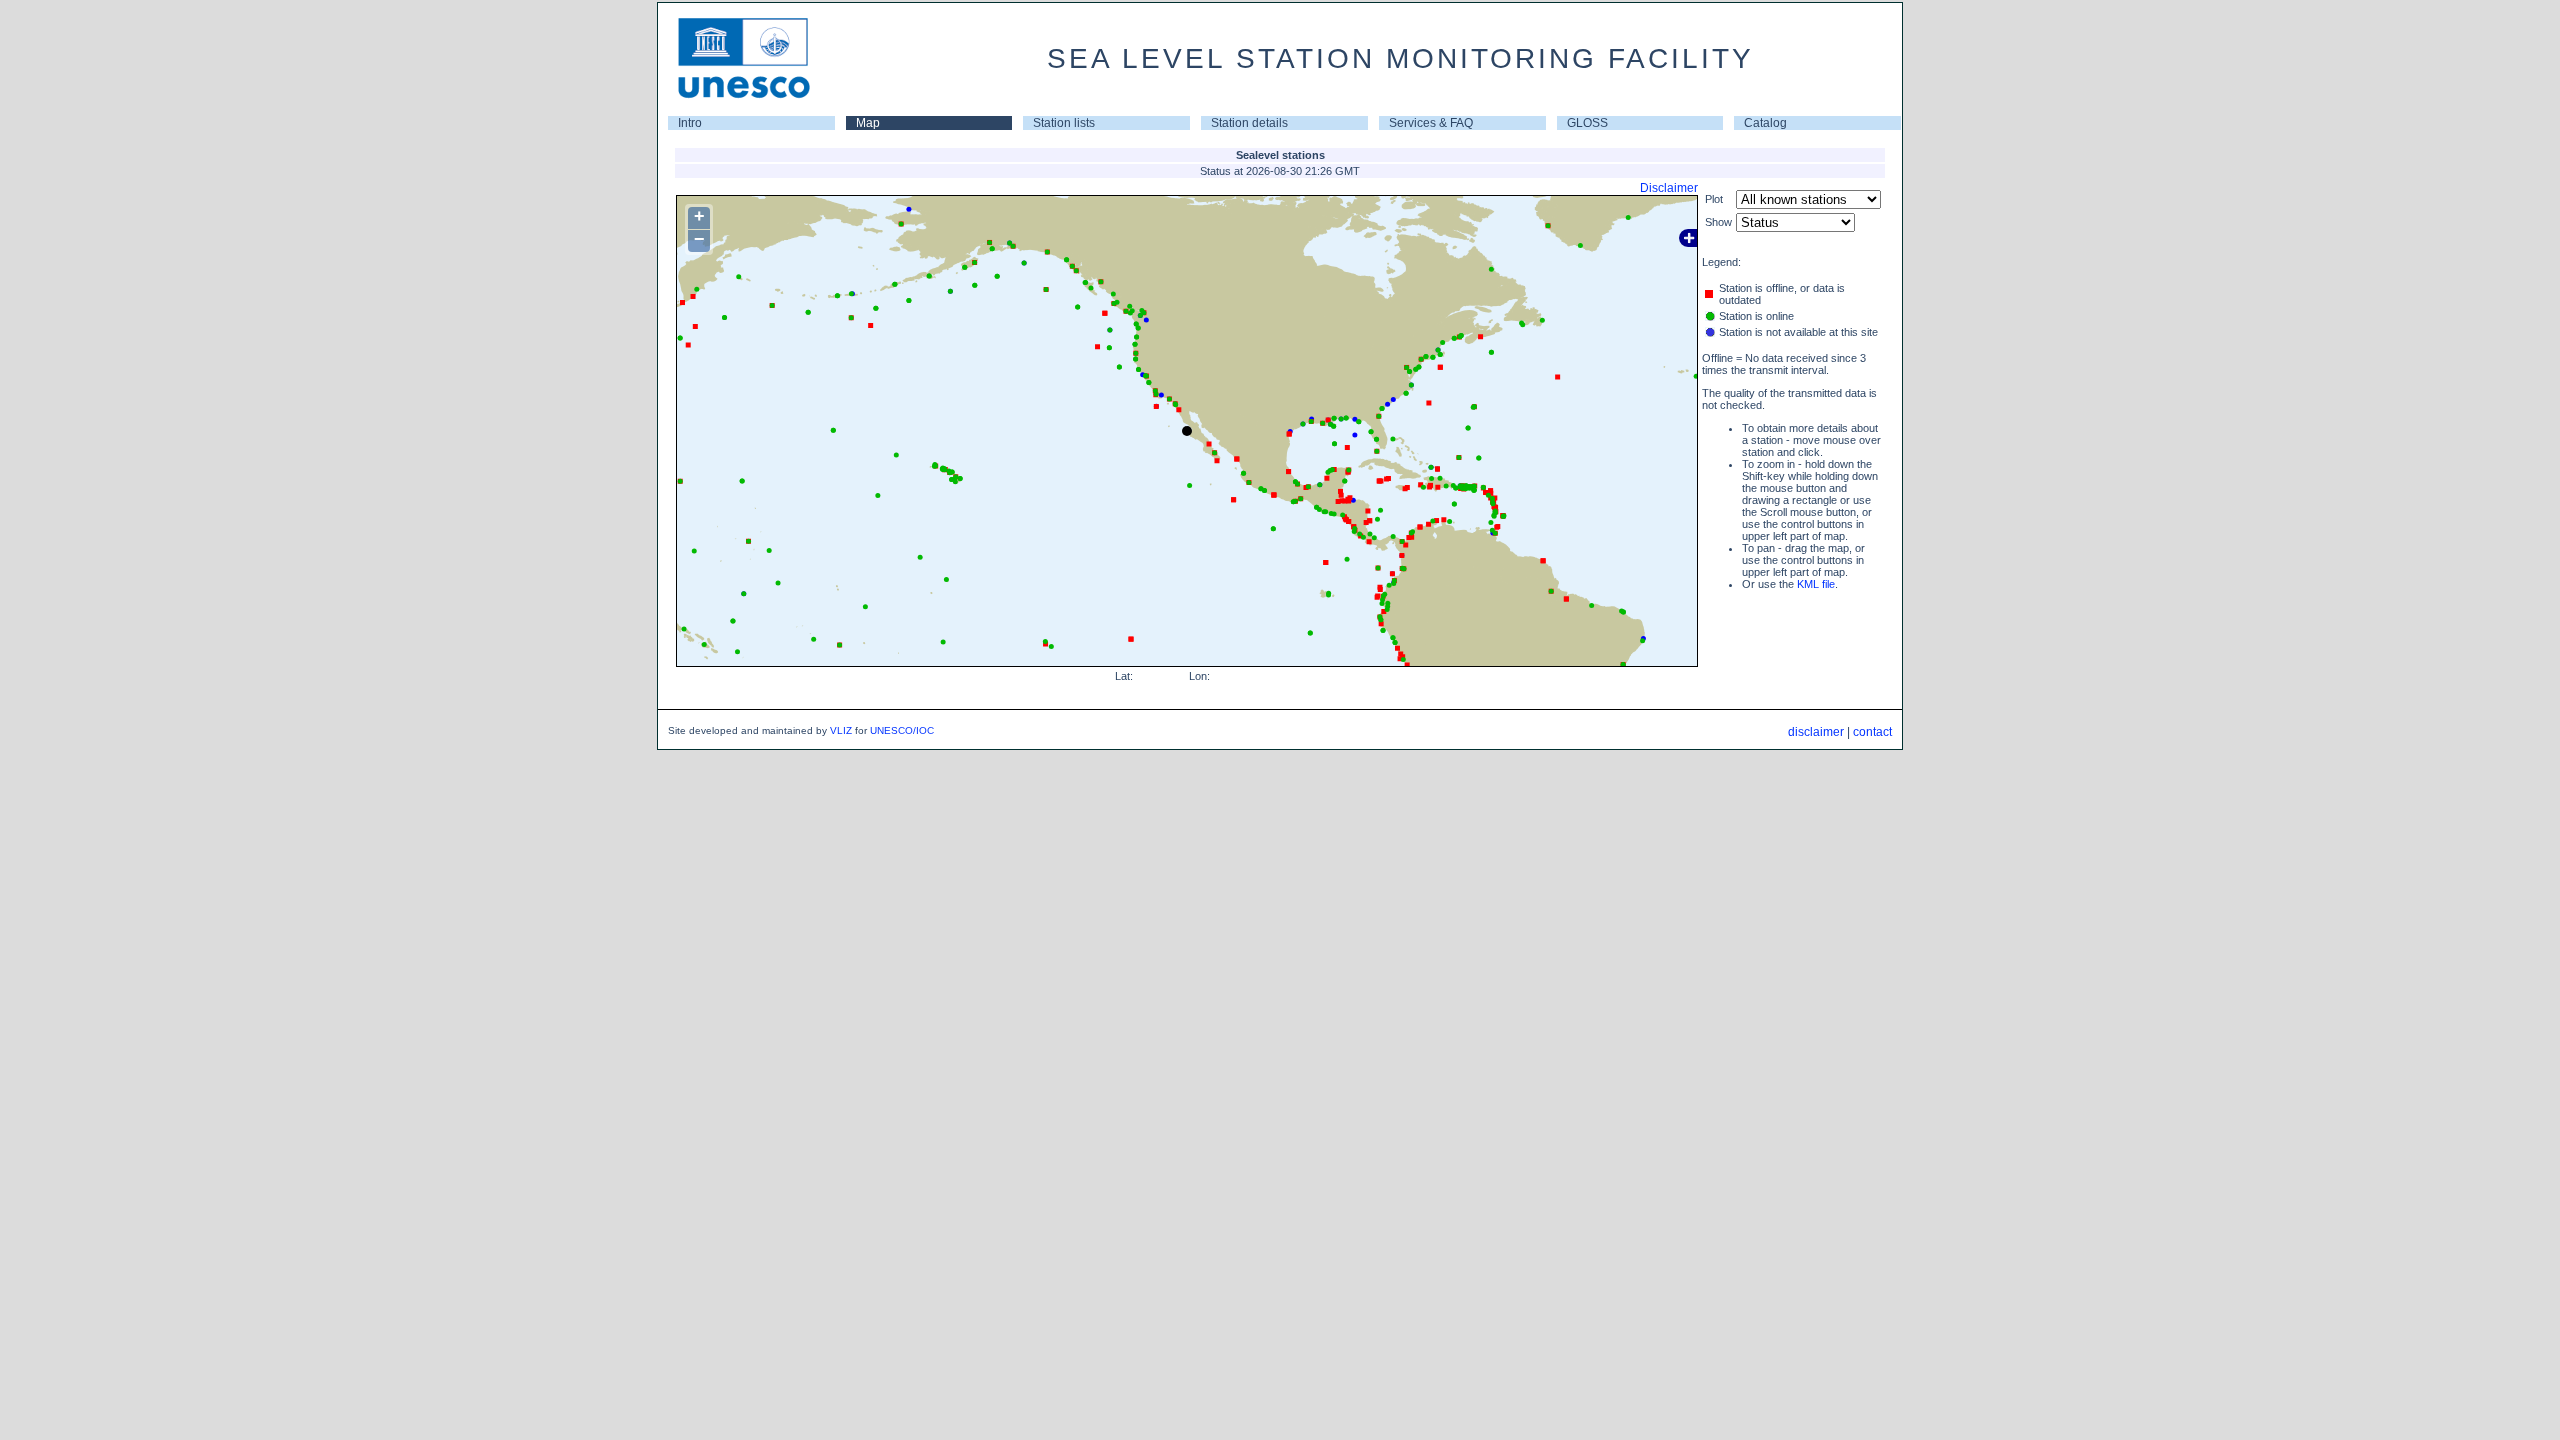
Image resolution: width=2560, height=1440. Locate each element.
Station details (1249, 123)
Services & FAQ (1431, 123)
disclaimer (1816, 732)
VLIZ (841, 730)
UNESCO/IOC (902, 730)
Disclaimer (1669, 188)
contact (1872, 732)
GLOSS (1587, 123)
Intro (690, 123)
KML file (1816, 584)
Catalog (1765, 123)
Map (868, 123)
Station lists (1064, 123)
